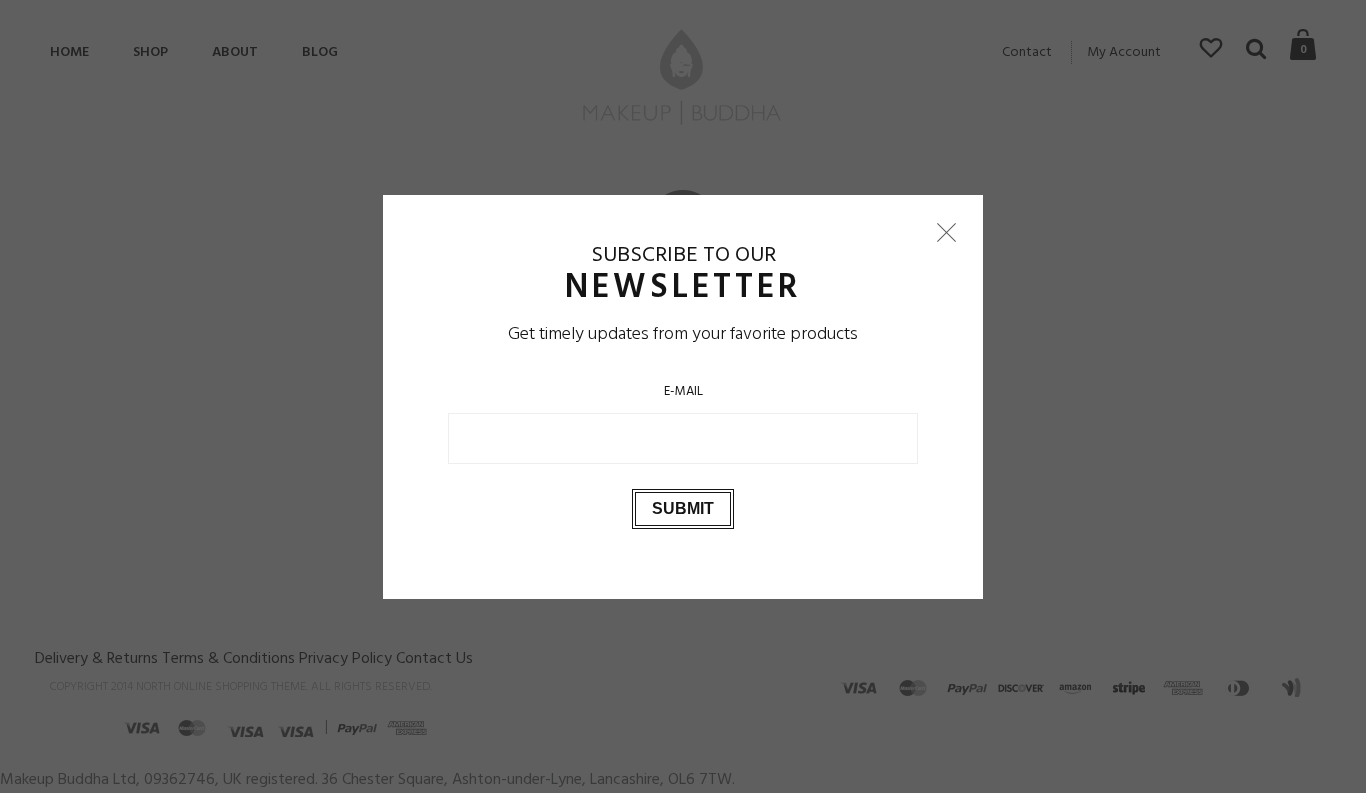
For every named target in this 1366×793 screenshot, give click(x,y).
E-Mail (683, 390)
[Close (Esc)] (946, 232)
